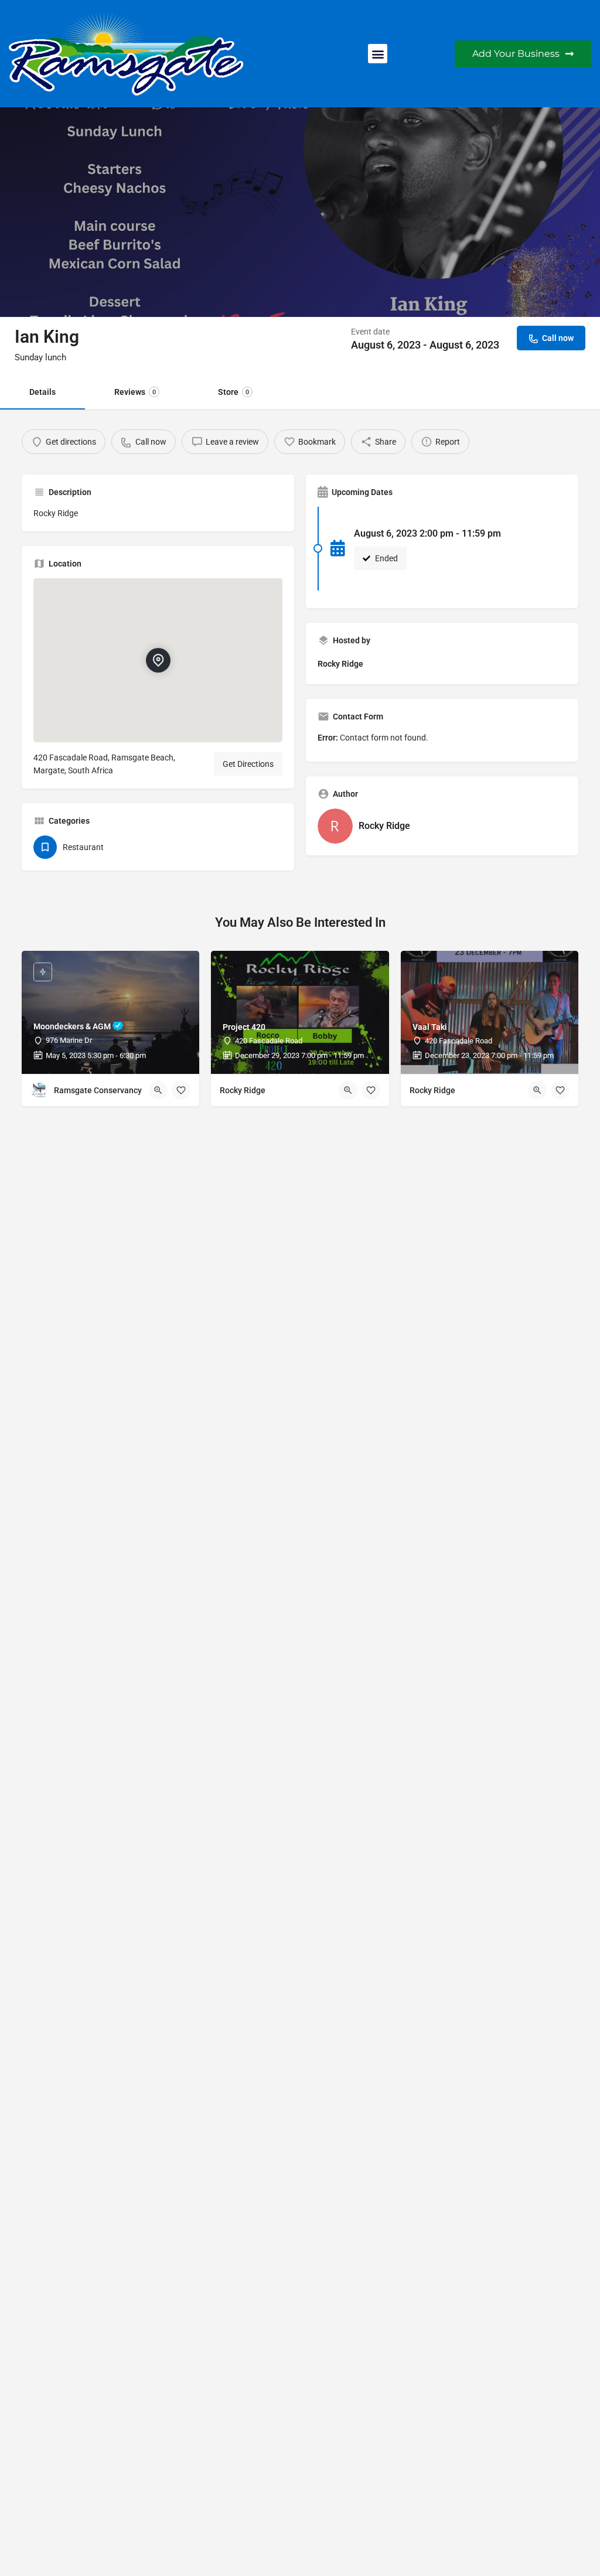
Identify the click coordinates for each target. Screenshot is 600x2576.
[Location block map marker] (158, 660)
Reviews (135, 392)
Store (233, 392)
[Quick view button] (158, 1090)
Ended (386, 558)
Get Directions (248, 764)
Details (42, 392)
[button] (378, 54)
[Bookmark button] (181, 1090)
